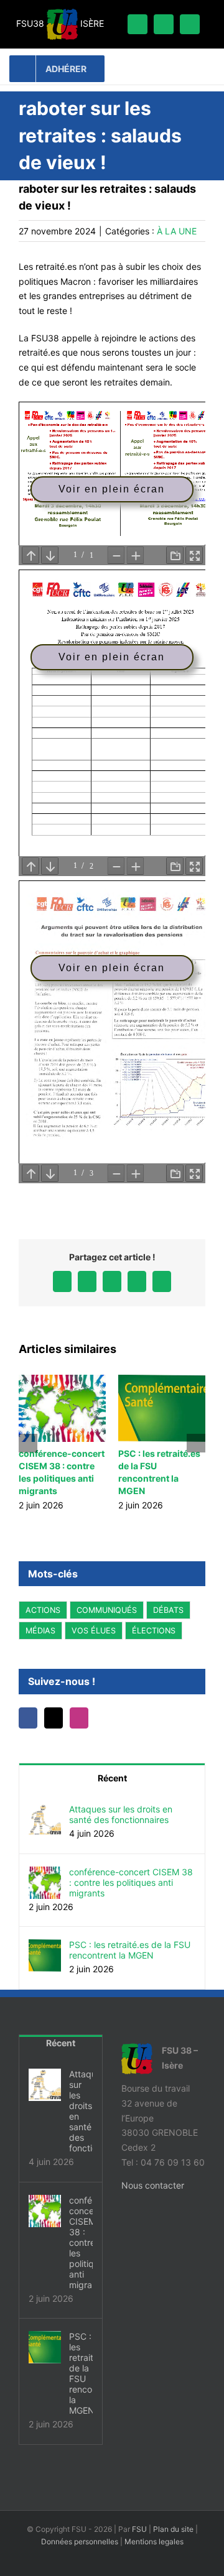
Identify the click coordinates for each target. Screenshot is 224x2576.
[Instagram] (79, 1718)
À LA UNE (177, 231)
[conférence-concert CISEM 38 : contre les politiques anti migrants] (45, 1874)
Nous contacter (153, 2185)
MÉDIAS (40, 1631)
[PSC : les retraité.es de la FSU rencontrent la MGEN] (45, 1946)
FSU (139, 2529)
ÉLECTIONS (154, 1631)
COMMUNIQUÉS (107, 1610)
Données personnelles (80, 2541)
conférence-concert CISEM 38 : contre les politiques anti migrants (131, 1882)
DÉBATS (168, 1610)
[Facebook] (28, 1718)
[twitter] (164, 24)
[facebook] (138, 24)
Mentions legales (154, 2541)
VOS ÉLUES (94, 1631)
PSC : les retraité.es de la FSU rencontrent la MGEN (130, 1950)
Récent (112, 1778)
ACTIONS (43, 1610)
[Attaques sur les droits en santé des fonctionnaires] (45, 1811)
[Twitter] (54, 1718)
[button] (28, 1443)
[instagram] (190, 24)
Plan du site (173, 2529)
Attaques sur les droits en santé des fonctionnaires (121, 1814)
